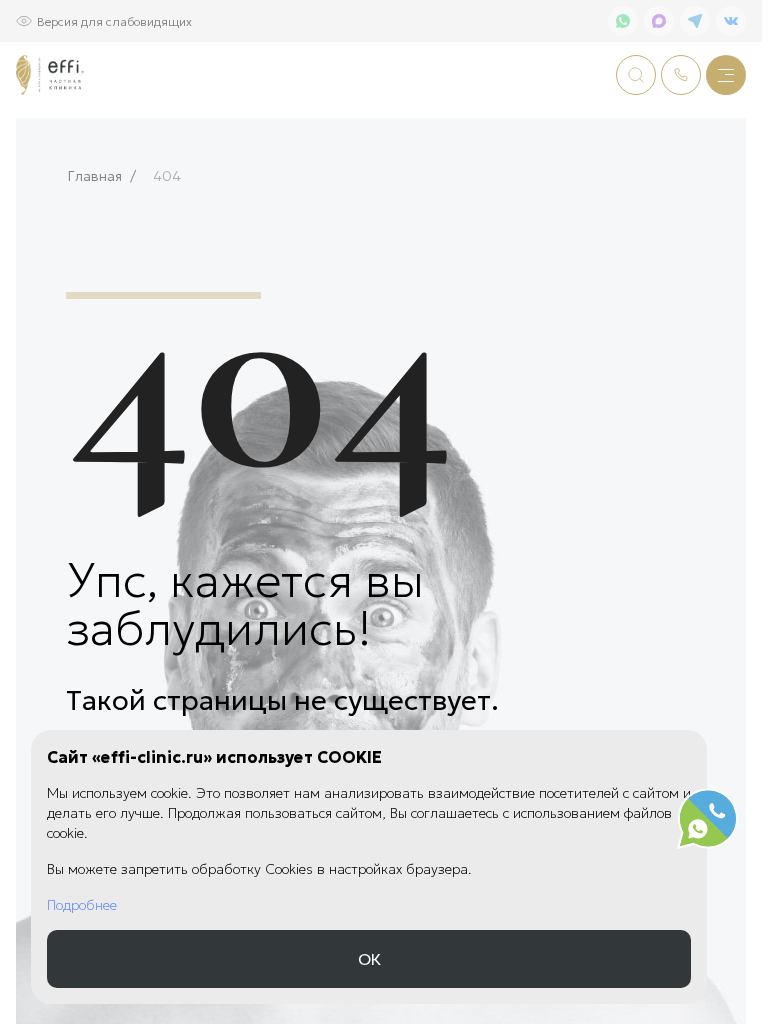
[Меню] (726, 75)
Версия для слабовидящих (114, 20)
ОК (369, 958)
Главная (95, 175)
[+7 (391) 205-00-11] (681, 75)
